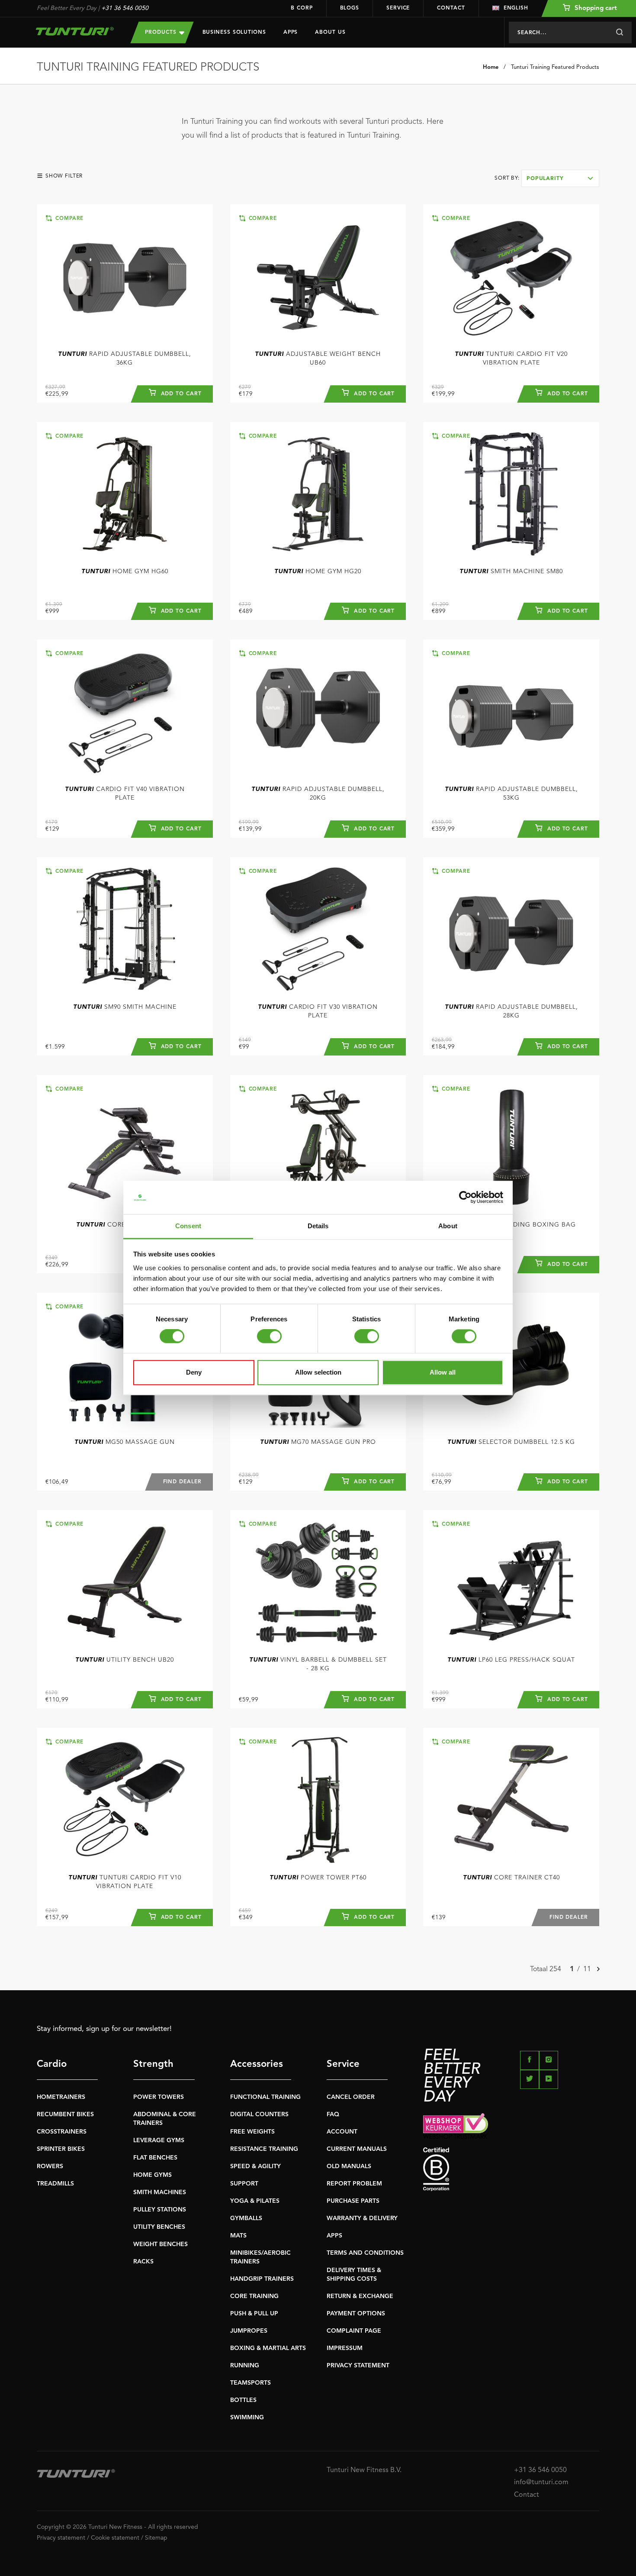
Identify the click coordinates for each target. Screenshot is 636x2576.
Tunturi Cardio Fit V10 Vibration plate (125, 1882)
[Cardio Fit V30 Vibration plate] (318, 929)
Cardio (52, 2064)
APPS (334, 2236)
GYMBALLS (246, 2218)
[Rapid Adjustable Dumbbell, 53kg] (511, 712)
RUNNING (245, 2366)
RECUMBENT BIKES (65, 2114)
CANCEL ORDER (351, 2097)
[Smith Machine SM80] (511, 494)
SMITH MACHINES (160, 2192)
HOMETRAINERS (61, 2097)
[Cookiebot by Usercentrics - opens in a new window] (465, 1198)
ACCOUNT (342, 2132)
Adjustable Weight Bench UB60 (318, 358)
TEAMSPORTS (251, 2383)
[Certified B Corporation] (511, 2169)
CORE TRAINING (254, 2296)
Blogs (350, 8)
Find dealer (182, 1482)
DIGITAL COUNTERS (259, 2114)
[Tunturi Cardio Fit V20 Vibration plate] (511, 276)
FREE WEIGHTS (252, 2132)
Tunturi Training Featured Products (555, 67)
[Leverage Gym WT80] (318, 1147)
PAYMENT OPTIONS (356, 2314)
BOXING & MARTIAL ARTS (268, 2348)
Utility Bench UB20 (125, 1660)
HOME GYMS (153, 2175)
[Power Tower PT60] (318, 1800)
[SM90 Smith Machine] (125, 929)
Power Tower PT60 (318, 1878)
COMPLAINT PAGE (354, 2331)
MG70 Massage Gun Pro (318, 1442)
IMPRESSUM (345, 2348)
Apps (291, 32)
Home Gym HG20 (318, 571)
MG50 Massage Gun (125, 1442)
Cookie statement (115, 2538)
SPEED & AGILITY (255, 2166)
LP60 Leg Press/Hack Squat (511, 1660)
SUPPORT (244, 2184)
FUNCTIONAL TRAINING (265, 2097)
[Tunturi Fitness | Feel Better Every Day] (75, 31)
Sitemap (156, 2538)
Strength (153, 2064)
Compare (68, 219)
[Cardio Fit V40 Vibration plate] (125, 712)
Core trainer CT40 (511, 1878)
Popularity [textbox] (545, 179)
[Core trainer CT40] (511, 1800)
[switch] (269, 1336)
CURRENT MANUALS (357, 2149)
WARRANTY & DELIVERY (362, 2218)
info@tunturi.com (541, 2482)
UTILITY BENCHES (159, 2227)
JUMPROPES (249, 2331)
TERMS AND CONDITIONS (365, 2253)
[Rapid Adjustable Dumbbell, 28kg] (511, 929)
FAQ (333, 2114)
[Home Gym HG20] (318, 494)
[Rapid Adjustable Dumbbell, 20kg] (318, 712)
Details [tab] (318, 1226)
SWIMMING (247, 2418)
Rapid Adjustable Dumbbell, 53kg (511, 794)
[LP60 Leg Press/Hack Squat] (511, 1582)
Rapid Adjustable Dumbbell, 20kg (318, 794)
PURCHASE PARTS (353, 2201)
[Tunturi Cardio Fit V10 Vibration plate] (125, 1800)
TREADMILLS (55, 2184)
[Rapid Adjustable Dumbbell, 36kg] (125, 276)
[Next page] (598, 1970)
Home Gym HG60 (125, 571)
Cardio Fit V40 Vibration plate (125, 794)
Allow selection (318, 1372)
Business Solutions (234, 32)
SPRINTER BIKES (61, 2149)
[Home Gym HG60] (125, 494)
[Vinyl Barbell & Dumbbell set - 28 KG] (318, 1582)
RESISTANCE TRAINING (264, 2149)
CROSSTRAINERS (62, 2132)
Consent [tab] (188, 1226)
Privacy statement (61, 2538)
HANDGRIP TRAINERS (262, 2279)
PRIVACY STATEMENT (358, 2366)
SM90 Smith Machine (125, 1007)
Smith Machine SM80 (511, 571)
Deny (194, 1372)
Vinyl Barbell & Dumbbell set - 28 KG (318, 1664)
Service (398, 8)
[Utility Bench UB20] (125, 1582)
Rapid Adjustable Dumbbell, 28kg (511, 1011)
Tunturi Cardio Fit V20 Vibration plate (511, 358)
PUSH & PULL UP (254, 2314)
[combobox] (560, 178)
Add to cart (180, 394)
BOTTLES (243, 2400)
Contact (451, 8)
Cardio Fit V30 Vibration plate (318, 1011)
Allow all (443, 1372)
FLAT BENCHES (155, 2158)
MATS (238, 2236)
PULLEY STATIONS (160, 2210)
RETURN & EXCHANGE (360, 2296)
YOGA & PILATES (255, 2201)
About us (330, 32)
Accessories (257, 2064)
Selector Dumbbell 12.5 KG (511, 1442)
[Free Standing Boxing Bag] (511, 1147)
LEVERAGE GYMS (159, 2140)
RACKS (143, 2262)
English (516, 8)
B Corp (302, 8)
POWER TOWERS (159, 2097)
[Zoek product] (619, 32)
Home (491, 67)
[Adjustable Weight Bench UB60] (318, 276)
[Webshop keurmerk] (511, 2126)
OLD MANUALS (349, 2166)
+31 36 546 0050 (125, 8)
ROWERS (50, 2166)
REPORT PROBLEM (354, 2184)
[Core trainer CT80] (125, 1147)
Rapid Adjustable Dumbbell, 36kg (125, 358)
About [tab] (448, 1226)
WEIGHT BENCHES (161, 2244)
